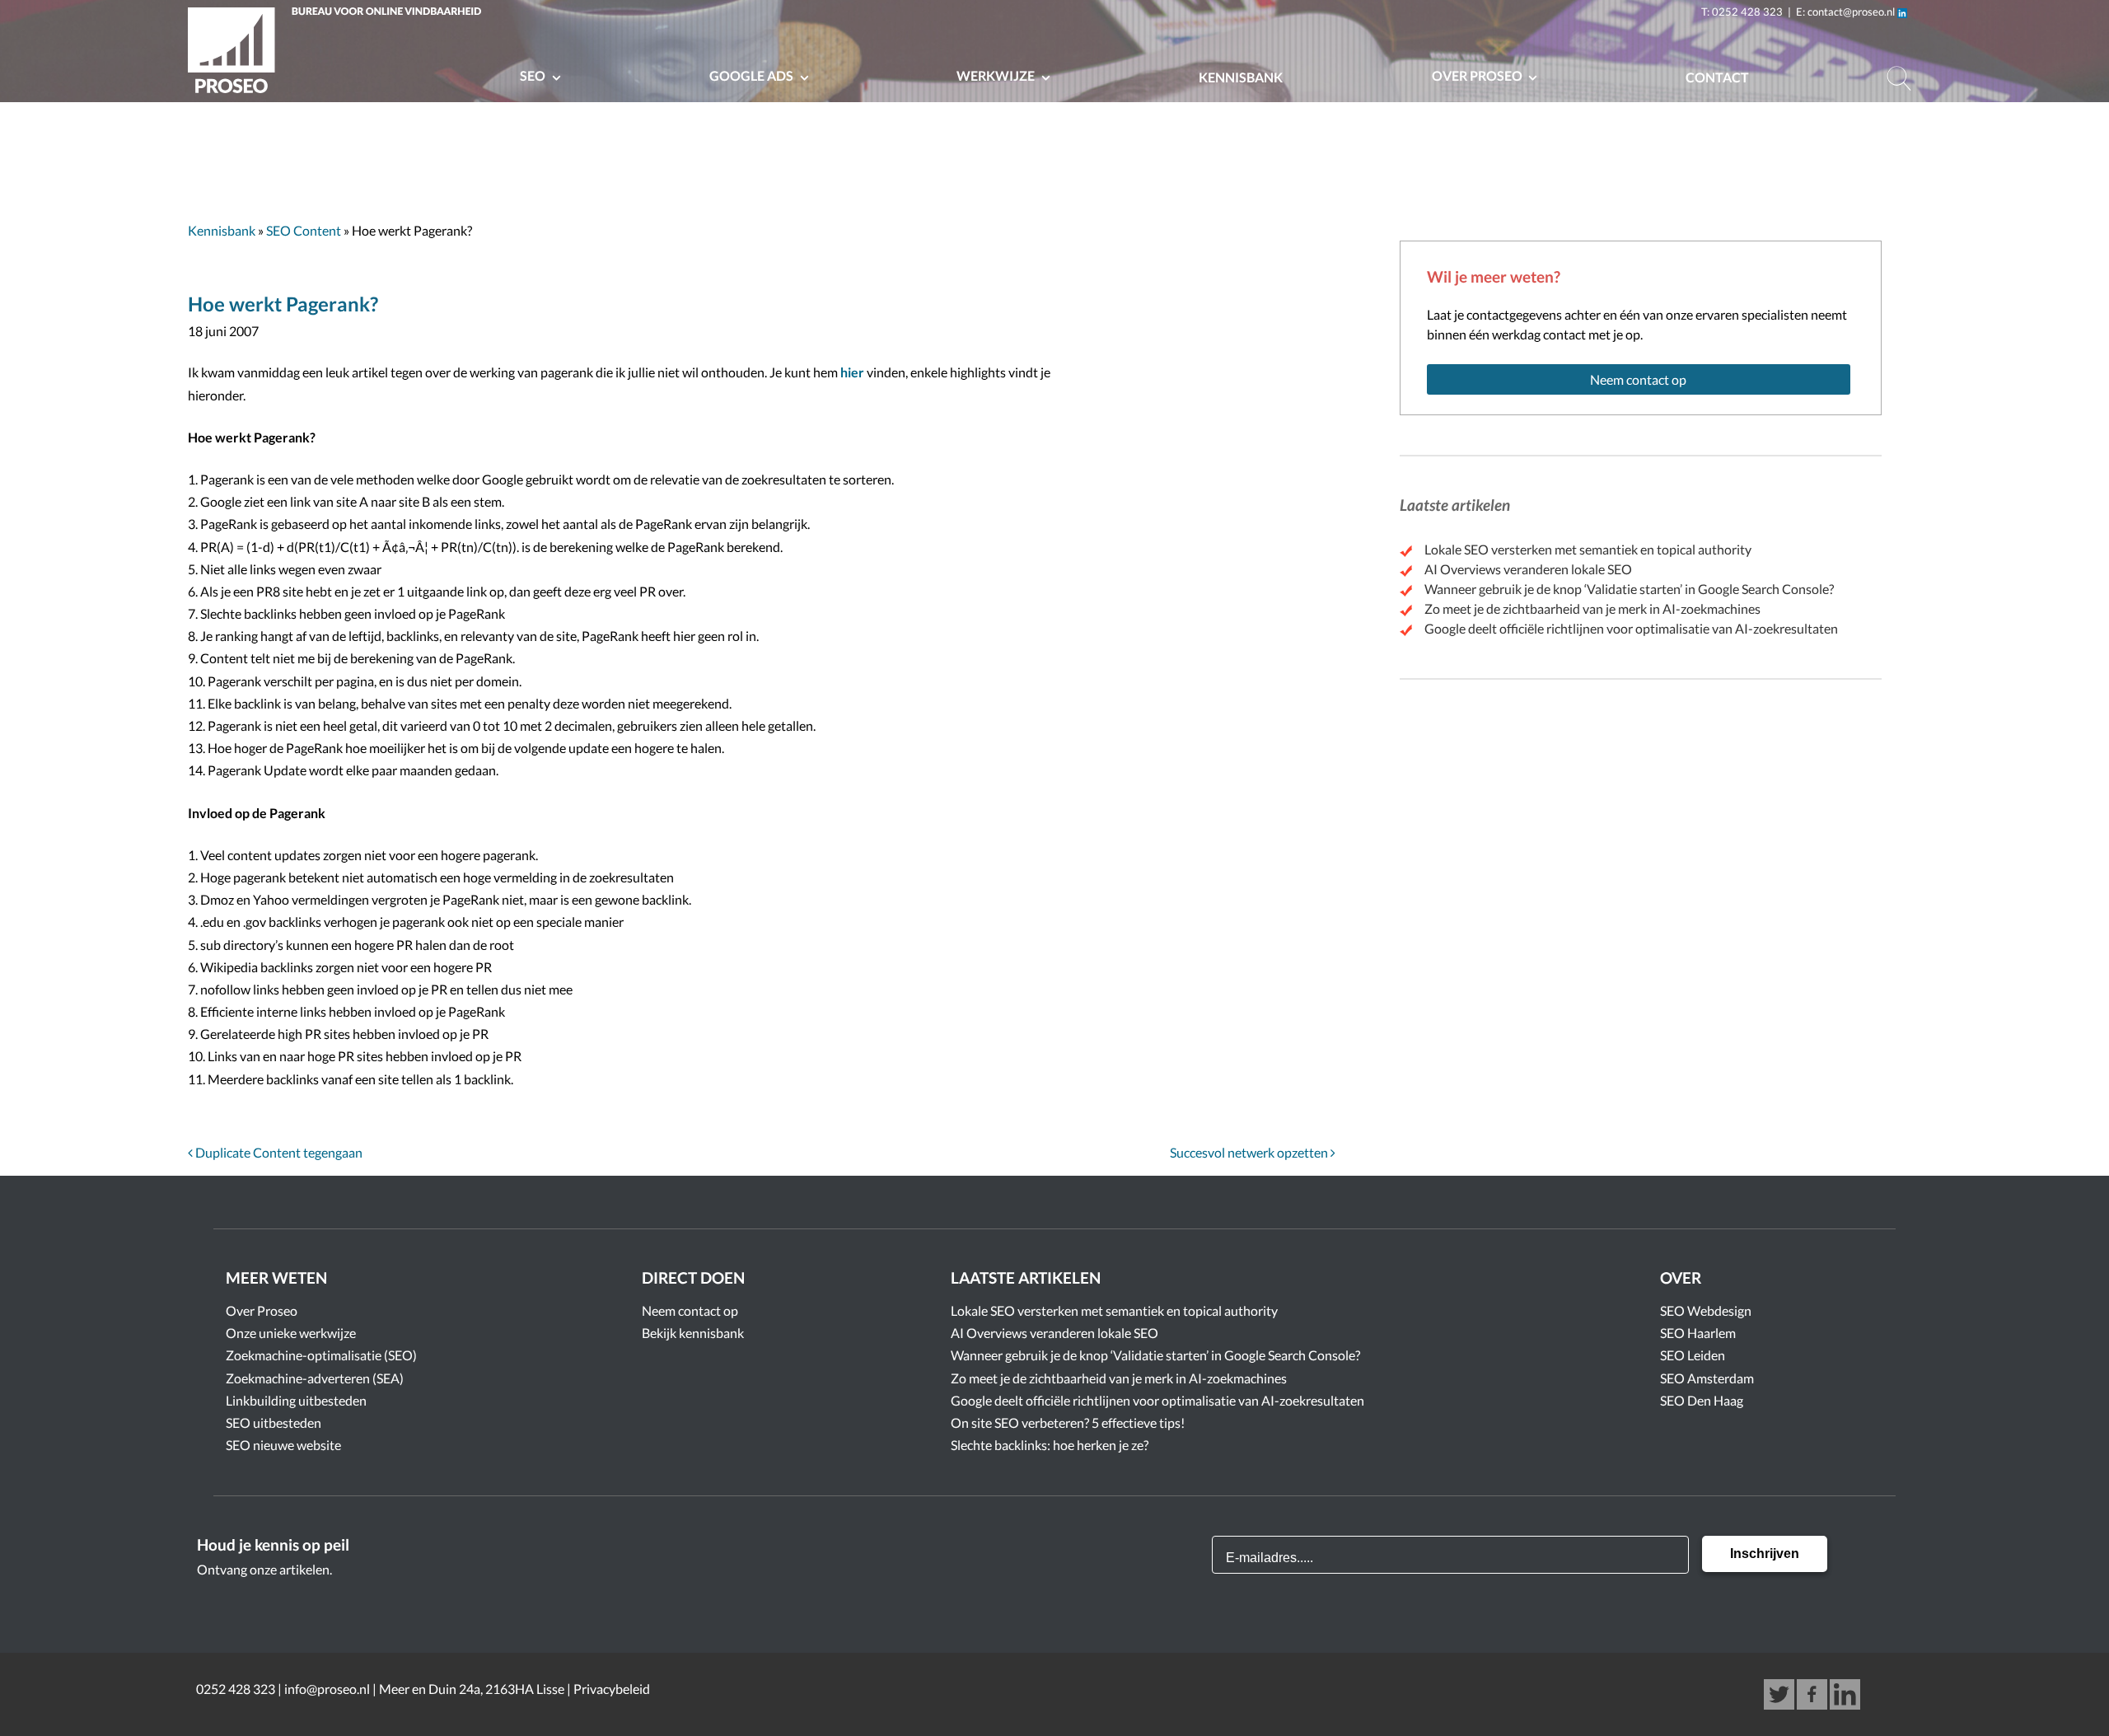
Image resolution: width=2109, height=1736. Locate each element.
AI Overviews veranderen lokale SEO (1528, 569)
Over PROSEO (1478, 75)
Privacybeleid (612, 1689)
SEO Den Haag (1702, 1400)
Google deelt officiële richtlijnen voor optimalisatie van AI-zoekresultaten (1631, 628)
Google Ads (753, 75)
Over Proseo (262, 1310)
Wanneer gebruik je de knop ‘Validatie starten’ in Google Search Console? (1629, 589)
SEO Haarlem (1698, 1333)
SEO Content (304, 230)
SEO (534, 75)
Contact (1717, 77)
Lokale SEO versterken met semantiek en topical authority (1588, 549)
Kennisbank (1241, 77)
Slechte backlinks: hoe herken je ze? (1050, 1445)
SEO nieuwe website (283, 1445)
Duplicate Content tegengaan (278, 1152)
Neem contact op (1638, 379)
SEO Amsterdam (1707, 1378)
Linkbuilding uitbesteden (296, 1400)
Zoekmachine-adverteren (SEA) (315, 1378)
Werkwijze (997, 75)
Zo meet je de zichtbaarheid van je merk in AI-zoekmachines (1592, 608)
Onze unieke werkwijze (291, 1333)
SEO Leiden (1693, 1355)
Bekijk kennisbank (693, 1333)
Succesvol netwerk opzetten (1250, 1152)
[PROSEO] (339, 53)
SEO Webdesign (1706, 1310)
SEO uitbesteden (274, 1422)
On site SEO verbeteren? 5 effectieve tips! (1068, 1422)
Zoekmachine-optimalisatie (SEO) (321, 1355)
